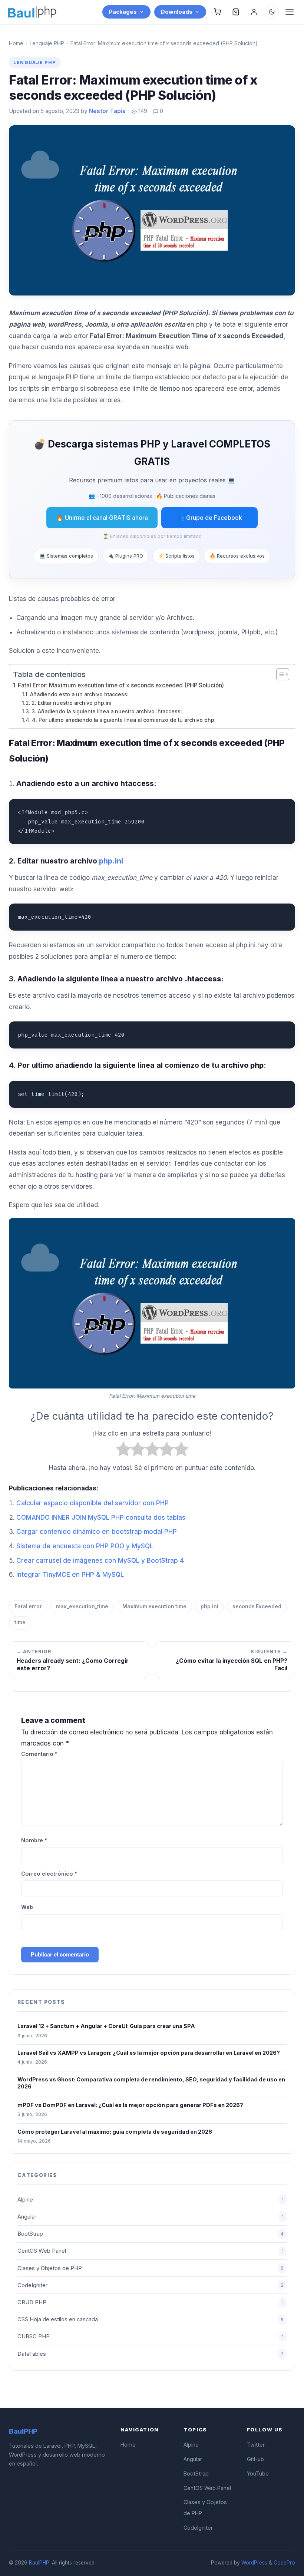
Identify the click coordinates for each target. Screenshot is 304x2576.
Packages (123, 12)
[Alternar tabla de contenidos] (279, 674)
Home (16, 43)
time (20, 1622)
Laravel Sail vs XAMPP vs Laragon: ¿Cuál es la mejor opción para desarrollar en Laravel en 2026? (149, 2053)
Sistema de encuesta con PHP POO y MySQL (85, 1546)
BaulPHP (39, 2563)
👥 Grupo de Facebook (210, 518)
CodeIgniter (151, 2285)
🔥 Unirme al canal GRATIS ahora (102, 518)
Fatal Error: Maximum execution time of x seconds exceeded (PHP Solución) (121, 685)
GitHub (255, 2459)
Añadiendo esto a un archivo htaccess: (79, 694)
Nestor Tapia (107, 111)
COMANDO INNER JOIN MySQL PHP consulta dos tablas (101, 1517)
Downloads (177, 12)
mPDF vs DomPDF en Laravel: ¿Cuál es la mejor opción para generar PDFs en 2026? (130, 2105)
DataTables (151, 2354)
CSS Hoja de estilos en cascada (151, 2319)
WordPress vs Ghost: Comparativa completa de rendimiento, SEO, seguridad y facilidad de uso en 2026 (151, 2083)
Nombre (34, 1840)
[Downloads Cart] (236, 12)
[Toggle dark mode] (272, 12)
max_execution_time (82, 1606)
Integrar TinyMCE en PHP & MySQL (70, 1575)
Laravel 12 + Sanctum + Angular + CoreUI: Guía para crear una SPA (106, 2026)
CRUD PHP (151, 2302)
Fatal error (28, 1606)
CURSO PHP (151, 2336)
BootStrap (151, 2234)
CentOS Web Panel (151, 2251)
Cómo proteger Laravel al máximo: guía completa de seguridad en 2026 (115, 2132)
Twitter (256, 2445)
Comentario (39, 1754)
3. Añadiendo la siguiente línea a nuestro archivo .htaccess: (107, 711)
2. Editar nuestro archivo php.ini (71, 703)
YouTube (258, 2473)
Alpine (151, 2200)
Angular (151, 2217)
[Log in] (254, 12)
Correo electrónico (49, 1874)
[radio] (123, 1451)
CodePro (284, 2563)
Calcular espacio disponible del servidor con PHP (92, 1503)
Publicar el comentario (60, 1954)
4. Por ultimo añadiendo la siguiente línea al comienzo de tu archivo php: (124, 720)
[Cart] (217, 12)
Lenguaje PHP (47, 43)
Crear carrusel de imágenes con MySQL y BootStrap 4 (100, 1561)
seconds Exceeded (257, 1606)
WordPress (254, 2563)
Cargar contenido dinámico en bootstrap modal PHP (97, 1532)
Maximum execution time (154, 1606)
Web (27, 1907)
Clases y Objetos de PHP (151, 2268)
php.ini (209, 1606)
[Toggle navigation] (290, 12)
